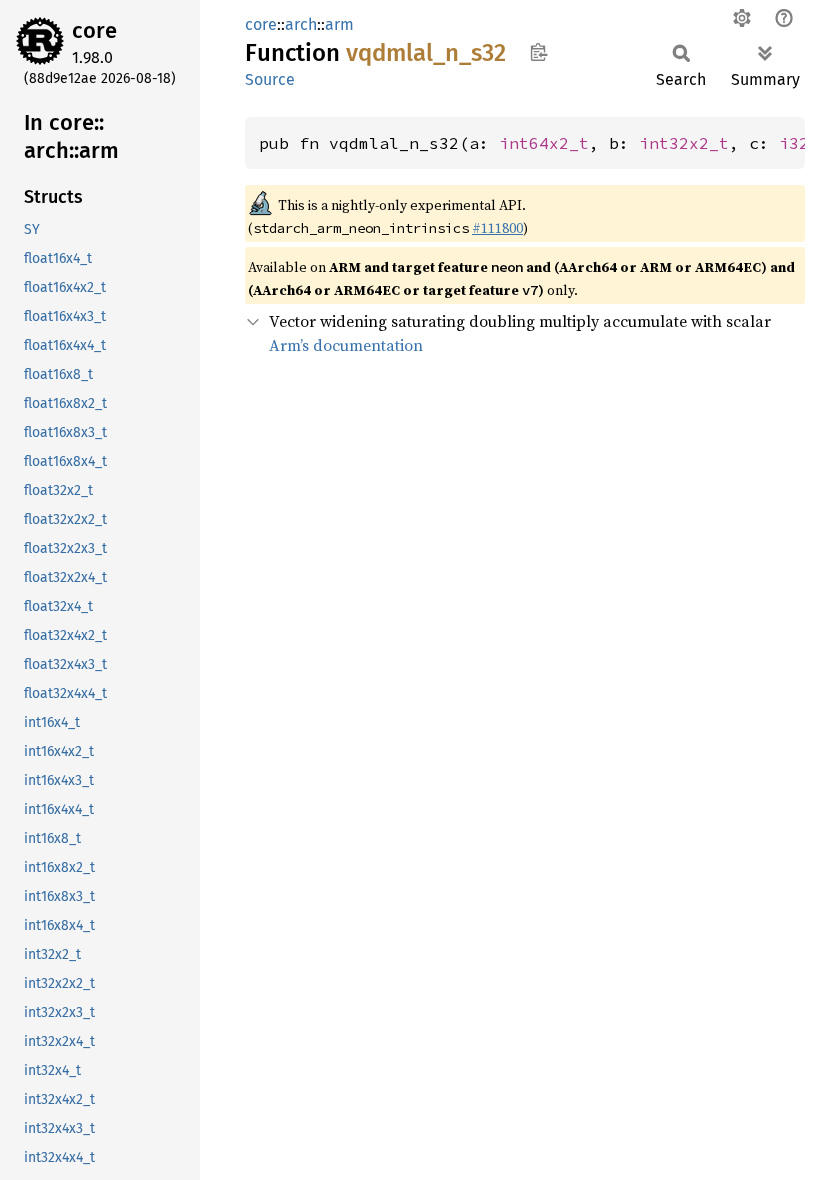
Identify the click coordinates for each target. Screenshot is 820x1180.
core (94, 30)
